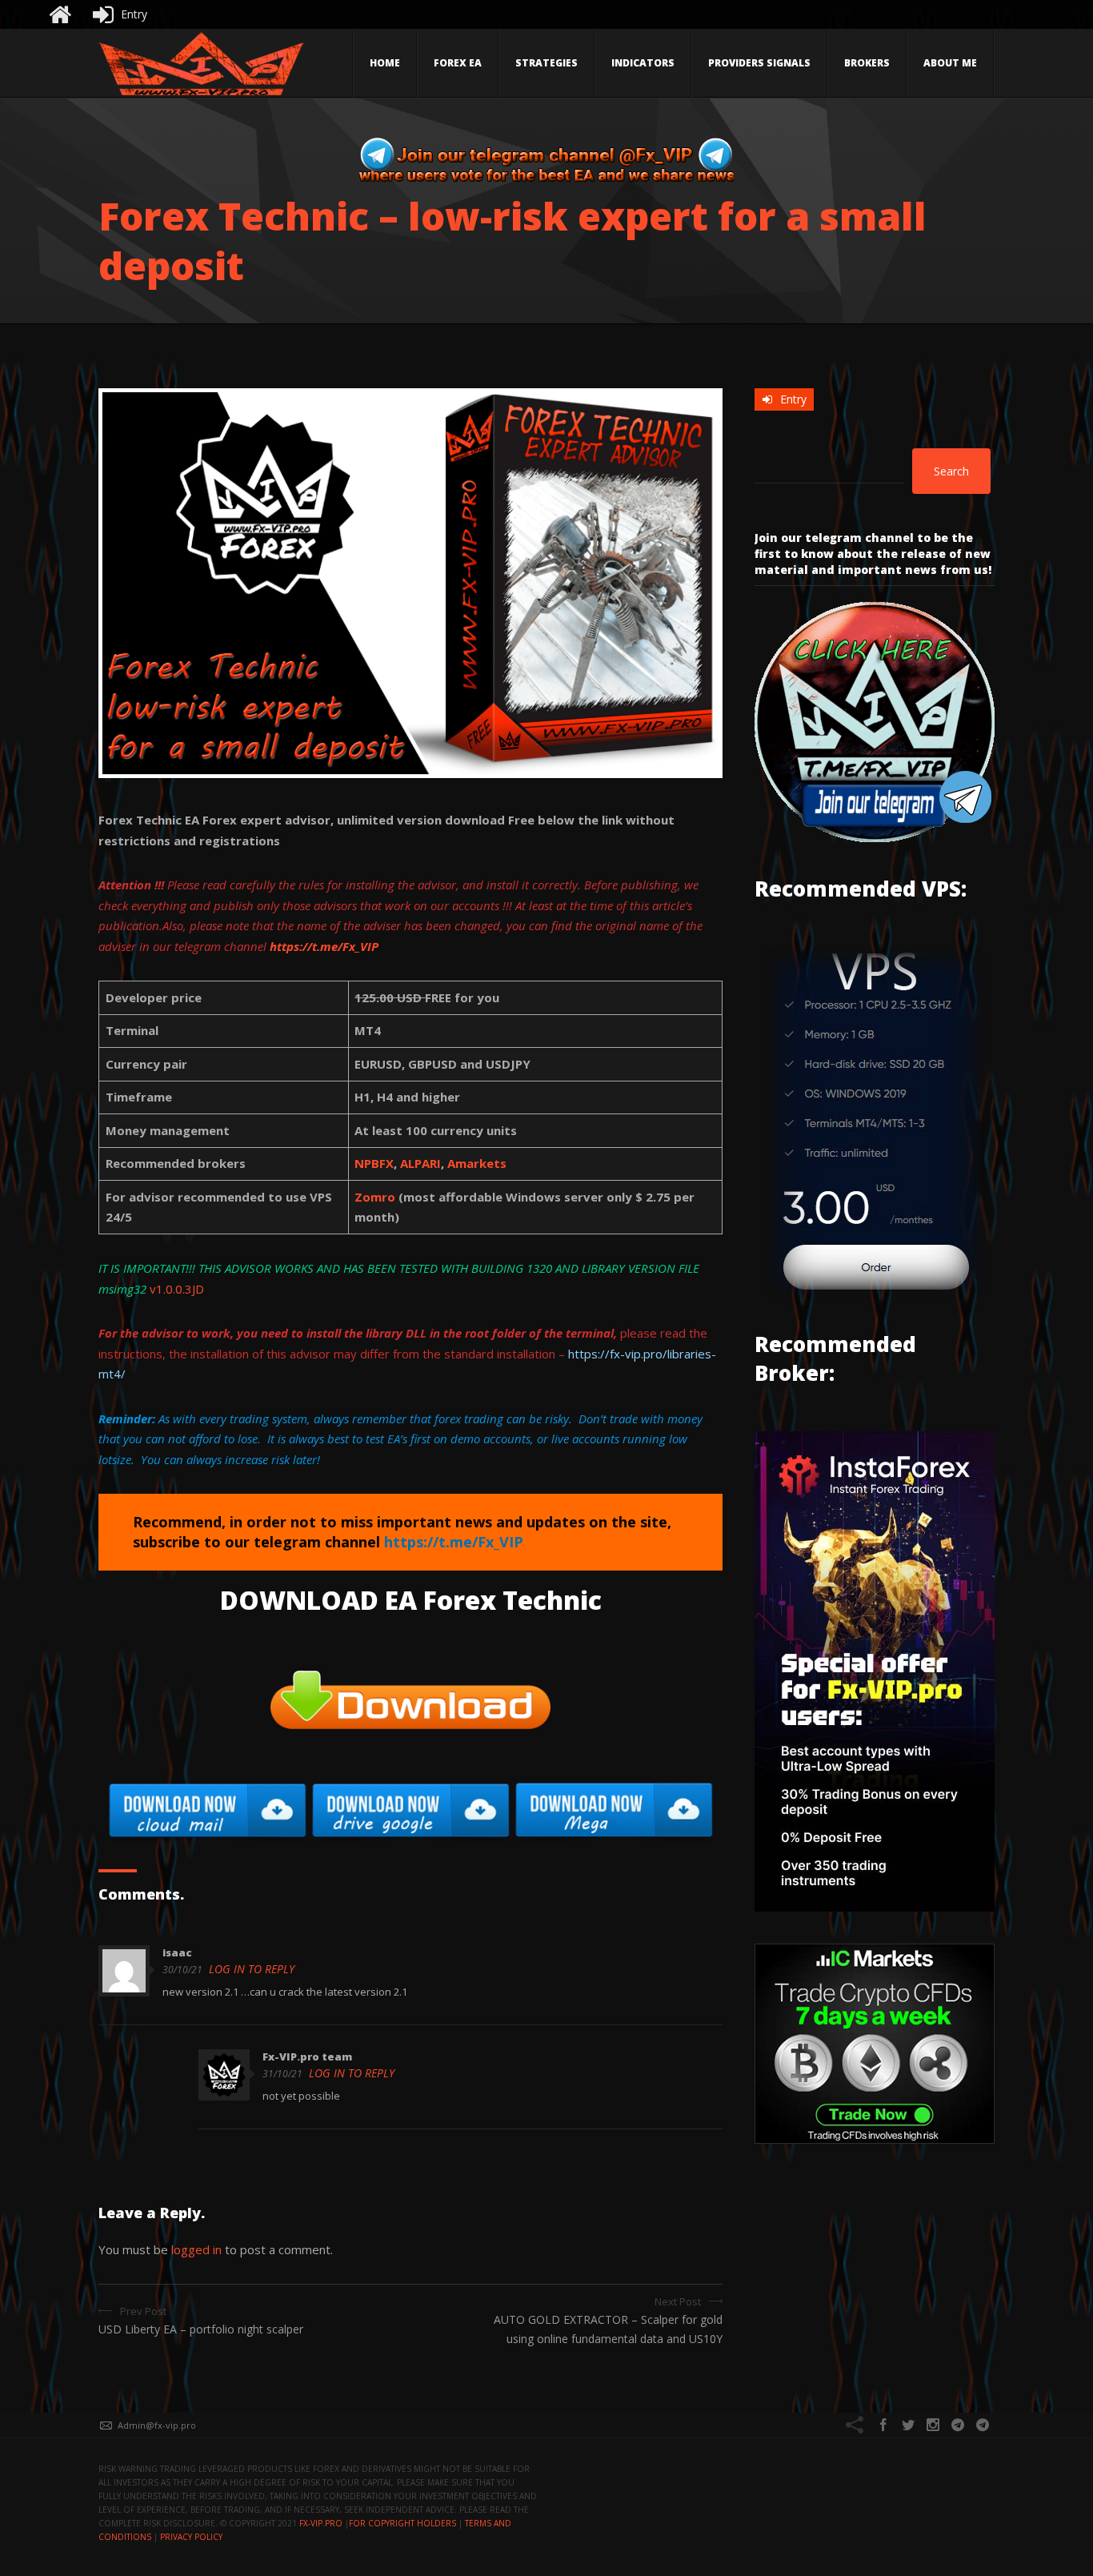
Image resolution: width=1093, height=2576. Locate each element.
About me (950, 63)
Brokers (867, 63)
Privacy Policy (191, 2537)
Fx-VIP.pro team (307, 2056)
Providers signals (759, 63)
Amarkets (477, 1163)
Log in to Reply (252, 1969)
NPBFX (374, 1163)
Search (951, 471)
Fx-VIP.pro (321, 2523)
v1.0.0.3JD (177, 1289)
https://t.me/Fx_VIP (324, 946)
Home (385, 63)
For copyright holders (402, 2523)
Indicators (643, 63)
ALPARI (420, 1163)
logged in (196, 2249)
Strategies (546, 63)
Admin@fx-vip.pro (157, 2425)
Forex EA (458, 63)
